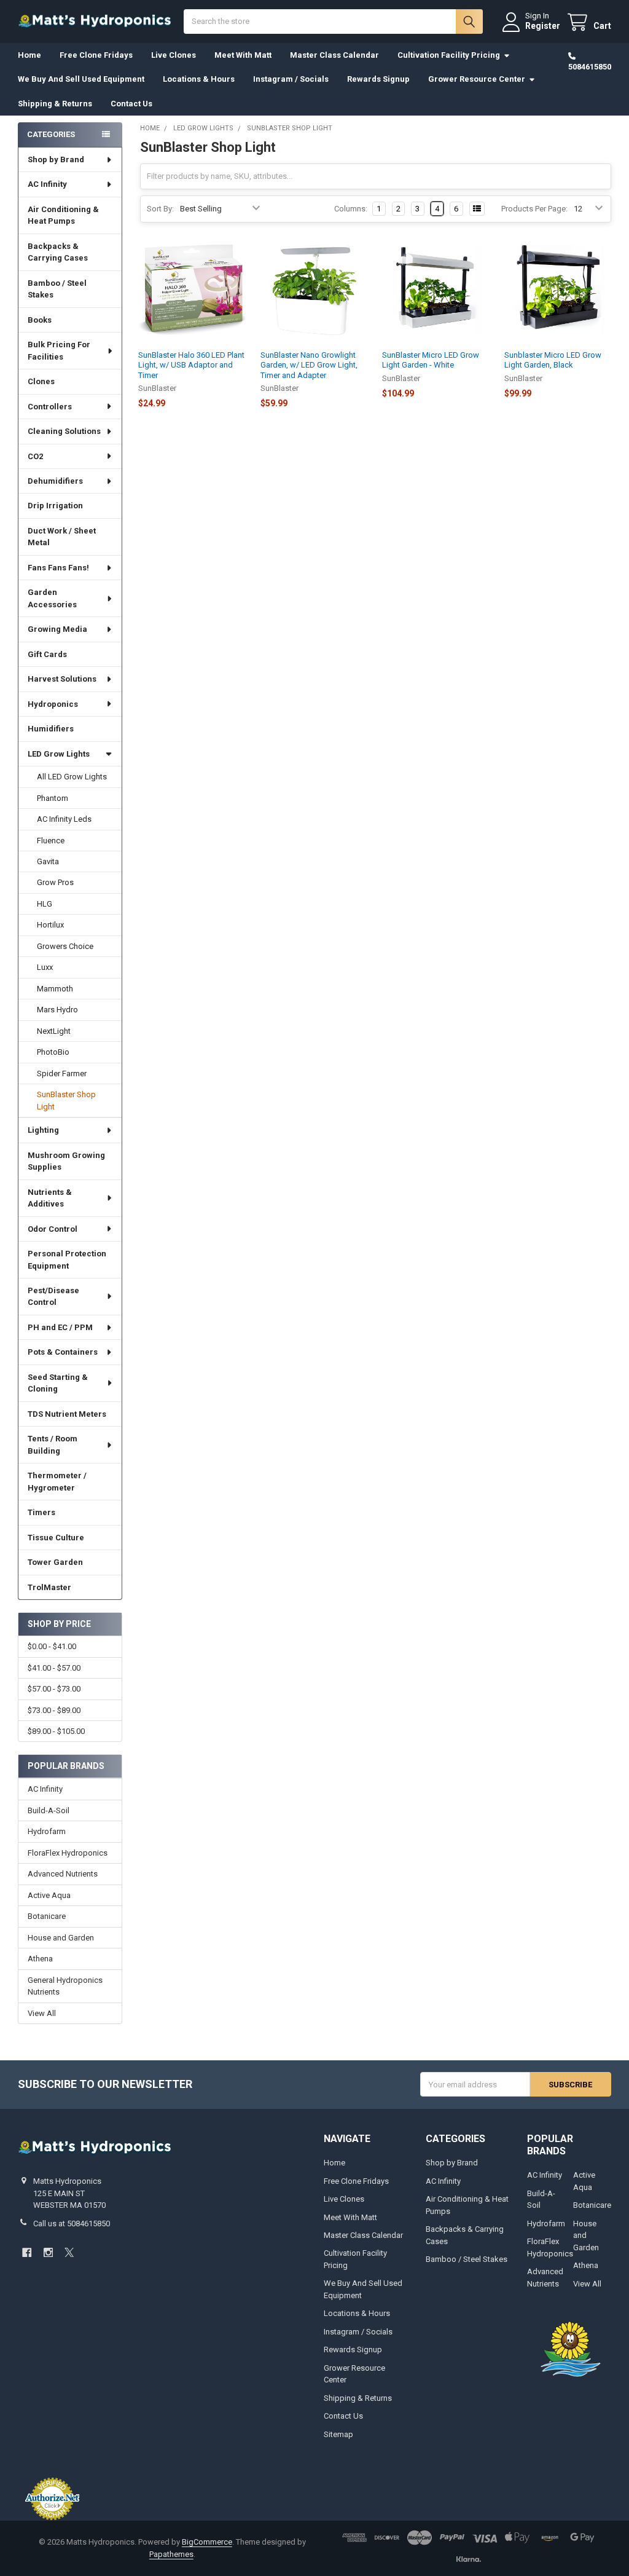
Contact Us (131, 104)
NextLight (54, 1031)
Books (40, 320)
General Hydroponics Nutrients (65, 1986)
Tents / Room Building (53, 1445)
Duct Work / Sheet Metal (62, 537)
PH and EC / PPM (60, 1327)
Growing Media (57, 629)
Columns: (351, 209)
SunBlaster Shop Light (66, 1101)
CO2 (35, 456)
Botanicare (47, 1916)
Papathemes (171, 2554)
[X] (69, 2252)
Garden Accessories (52, 598)
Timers (41, 1512)
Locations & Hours (199, 79)
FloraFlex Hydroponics (68, 1853)
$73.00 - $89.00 (54, 1710)
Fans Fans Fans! (58, 568)
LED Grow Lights (59, 754)
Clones (41, 381)
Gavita (48, 861)
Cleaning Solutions (64, 431)
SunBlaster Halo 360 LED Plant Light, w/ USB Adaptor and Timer (191, 365)
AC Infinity (47, 184)
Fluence (51, 841)
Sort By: (160, 209)
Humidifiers (51, 729)
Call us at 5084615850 (72, 2223)
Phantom (53, 798)
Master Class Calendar (334, 55)
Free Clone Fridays (96, 55)
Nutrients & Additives (50, 1198)
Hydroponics (53, 704)
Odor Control (53, 1229)
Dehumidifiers (55, 481)
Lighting (43, 1130)
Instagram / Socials (291, 79)
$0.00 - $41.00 (52, 1646)
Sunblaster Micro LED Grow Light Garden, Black (553, 360)
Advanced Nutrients (63, 1874)
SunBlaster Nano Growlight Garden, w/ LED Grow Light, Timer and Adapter (309, 365)
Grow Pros (55, 882)
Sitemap (338, 2434)
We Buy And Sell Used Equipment (81, 79)
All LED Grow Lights (72, 777)
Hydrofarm (47, 1831)
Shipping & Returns (55, 104)
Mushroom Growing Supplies (66, 1161)
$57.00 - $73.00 (54, 1689)
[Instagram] (48, 2252)
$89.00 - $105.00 (56, 1731)
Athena (40, 1959)
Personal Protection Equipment (67, 1260)
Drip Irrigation (55, 506)
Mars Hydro (57, 1010)
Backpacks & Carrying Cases (58, 252)
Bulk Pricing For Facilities (59, 351)
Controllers (50, 407)
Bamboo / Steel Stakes (57, 289)
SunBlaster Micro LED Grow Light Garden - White (431, 360)
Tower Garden (55, 1562)
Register (543, 26)
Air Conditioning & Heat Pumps (63, 215)
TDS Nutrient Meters (67, 1414)
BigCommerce (207, 2542)
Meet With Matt (243, 55)
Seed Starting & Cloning (58, 1383)
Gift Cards (47, 654)
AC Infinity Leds (64, 819)
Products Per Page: (534, 209)
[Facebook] (27, 2252)
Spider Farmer (62, 1073)
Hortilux (50, 925)
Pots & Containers (63, 1352)
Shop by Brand (56, 160)
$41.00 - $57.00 (54, 1668)
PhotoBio (53, 1052)
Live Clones (174, 55)
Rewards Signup (378, 79)
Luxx (45, 967)
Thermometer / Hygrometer (57, 1482)
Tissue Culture (56, 1538)
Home (29, 55)
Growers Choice (65, 946)
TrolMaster (49, 1587)
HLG (45, 904)
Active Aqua (49, 1895)
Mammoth (55, 989)
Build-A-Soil (49, 1810)
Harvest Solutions (62, 679)
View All (42, 2013)
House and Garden (61, 1938)
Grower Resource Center (477, 79)
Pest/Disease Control (53, 1297)
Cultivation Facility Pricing (449, 55)
